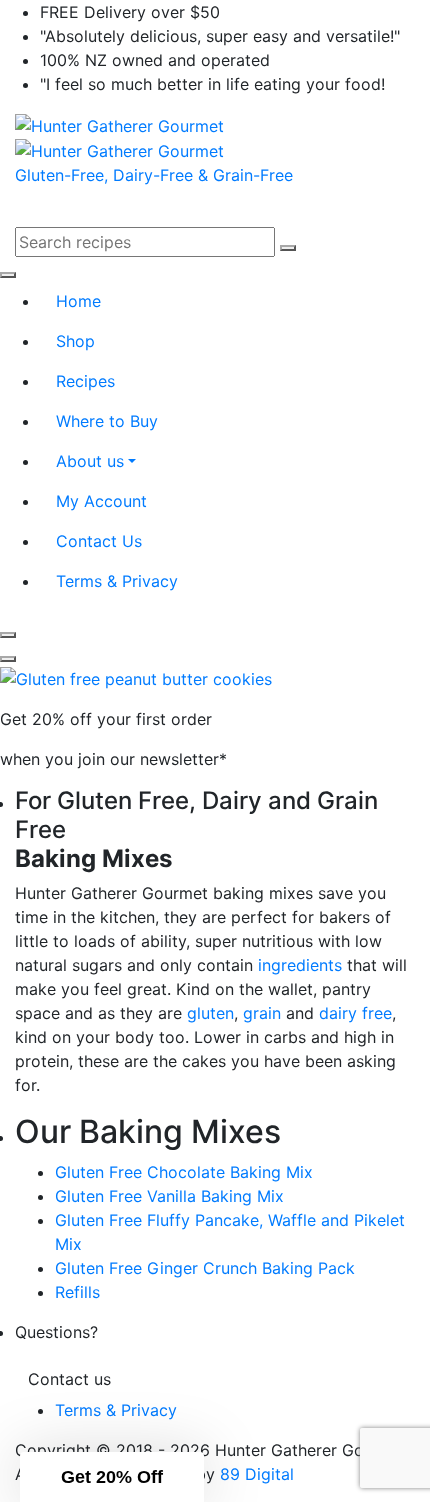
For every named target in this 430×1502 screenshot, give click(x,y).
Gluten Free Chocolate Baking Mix (184, 1172)
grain (262, 1013)
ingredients (300, 965)
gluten (210, 1013)
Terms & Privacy (116, 1410)
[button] (112, 1477)
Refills (77, 1292)
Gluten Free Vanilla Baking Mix (169, 1196)
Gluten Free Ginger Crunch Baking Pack (205, 1268)
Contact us (69, 1379)
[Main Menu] (28, 221)
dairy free (355, 1013)
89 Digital (257, 1474)
